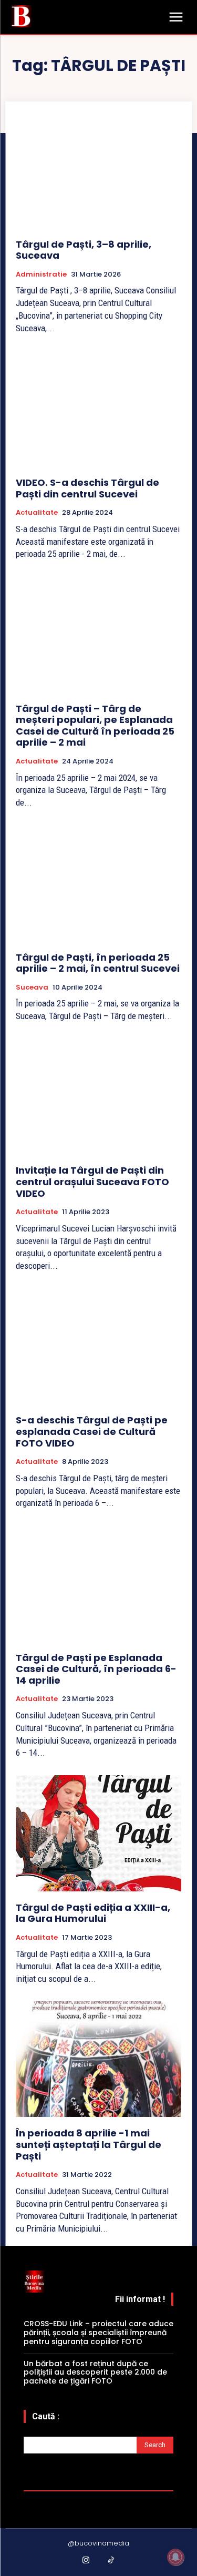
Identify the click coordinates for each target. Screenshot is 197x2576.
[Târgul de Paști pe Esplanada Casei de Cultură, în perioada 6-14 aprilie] (98, 1584)
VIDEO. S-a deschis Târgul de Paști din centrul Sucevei (87, 488)
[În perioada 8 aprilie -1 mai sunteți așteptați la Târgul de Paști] (98, 2059)
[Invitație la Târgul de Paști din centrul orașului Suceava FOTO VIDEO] (98, 1097)
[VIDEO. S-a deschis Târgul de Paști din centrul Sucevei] (98, 408)
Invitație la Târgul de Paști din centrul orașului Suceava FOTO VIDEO (92, 1182)
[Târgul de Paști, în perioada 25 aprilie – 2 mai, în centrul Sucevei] (98, 883)
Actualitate (37, 513)
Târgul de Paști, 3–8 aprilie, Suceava (84, 250)
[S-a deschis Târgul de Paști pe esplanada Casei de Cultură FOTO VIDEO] (98, 1346)
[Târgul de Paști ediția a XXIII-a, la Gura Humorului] (98, 1833)
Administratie (41, 274)
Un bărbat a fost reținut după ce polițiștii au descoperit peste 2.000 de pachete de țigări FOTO (95, 2373)
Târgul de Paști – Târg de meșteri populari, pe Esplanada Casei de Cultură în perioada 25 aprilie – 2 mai (95, 726)
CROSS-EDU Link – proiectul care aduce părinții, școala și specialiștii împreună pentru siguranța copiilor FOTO (98, 2333)
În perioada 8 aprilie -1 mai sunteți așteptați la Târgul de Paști (89, 2144)
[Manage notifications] (175, 2557)
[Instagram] (86, 2561)
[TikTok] (111, 2561)
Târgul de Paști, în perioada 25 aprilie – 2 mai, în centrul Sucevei (98, 963)
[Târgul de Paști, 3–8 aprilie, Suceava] (98, 170)
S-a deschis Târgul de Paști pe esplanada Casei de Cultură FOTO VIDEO (92, 1431)
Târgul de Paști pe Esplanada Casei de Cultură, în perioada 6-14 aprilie (96, 1669)
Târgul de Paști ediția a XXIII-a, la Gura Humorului (93, 1913)
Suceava (32, 987)
